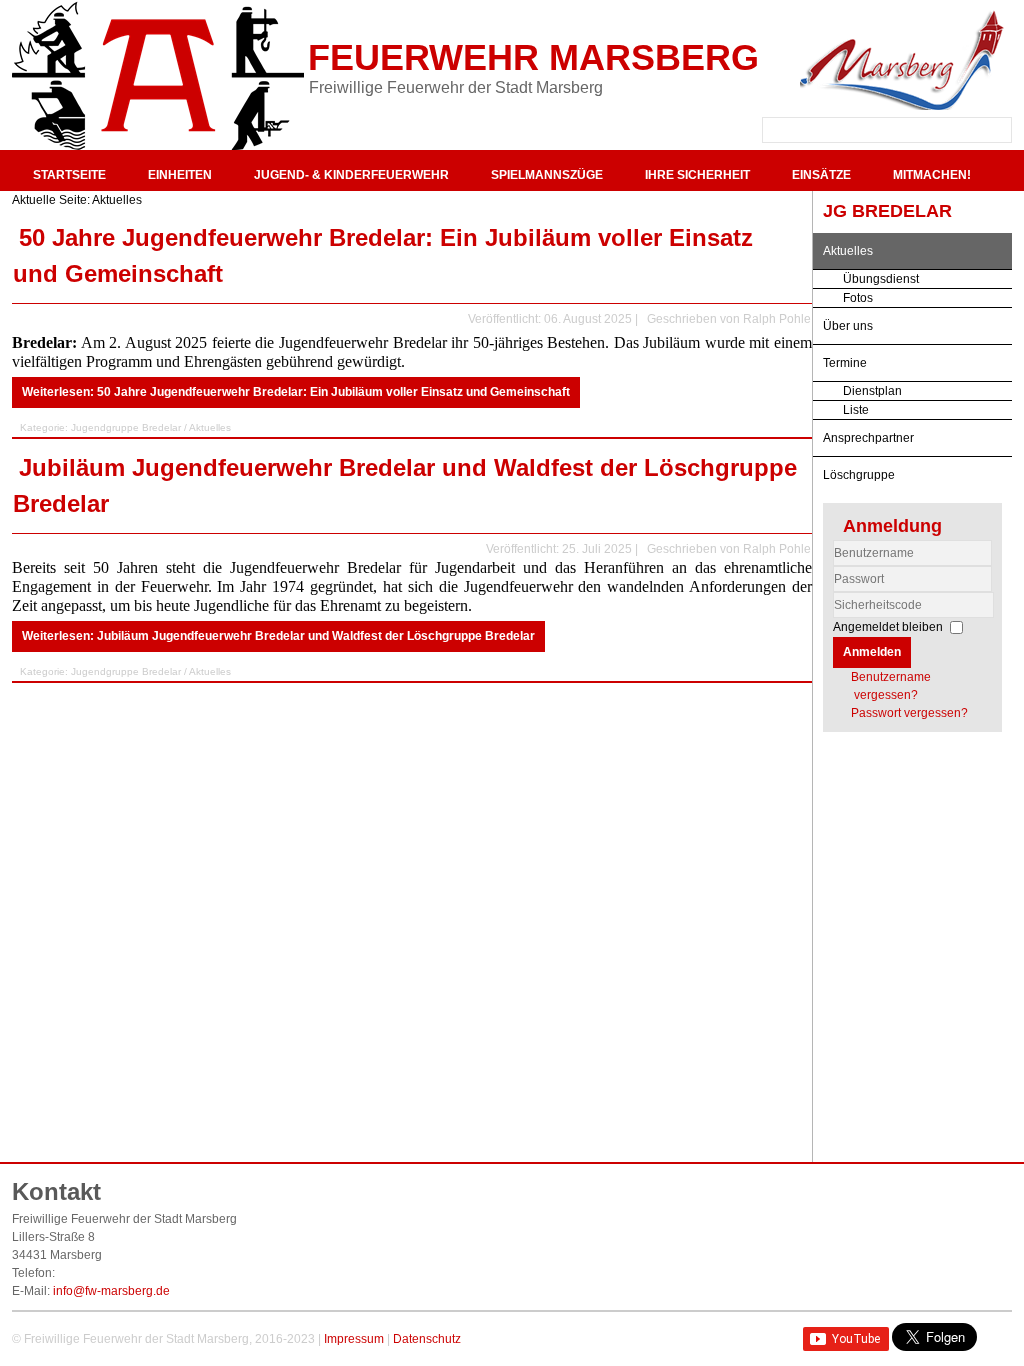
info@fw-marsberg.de (111, 1291)
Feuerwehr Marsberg (533, 57)
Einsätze (821, 175)
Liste (856, 410)
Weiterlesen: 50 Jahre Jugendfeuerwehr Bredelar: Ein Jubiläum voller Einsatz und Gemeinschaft (296, 392)
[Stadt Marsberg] (902, 60)
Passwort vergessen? (909, 713)
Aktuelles (848, 251)
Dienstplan (872, 391)
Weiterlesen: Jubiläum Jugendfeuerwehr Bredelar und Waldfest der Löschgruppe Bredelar (278, 636)
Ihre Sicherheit (697, 175)
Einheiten (180, 175)
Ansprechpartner (868, 438)
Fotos (858, 298)
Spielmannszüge (547, 175)
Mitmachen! (932, 175)
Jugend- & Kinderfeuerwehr (351, 175)
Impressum (354, 1339)
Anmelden (872, 652)
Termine (845, 363)
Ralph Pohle (777, 319)
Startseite (69, 175)
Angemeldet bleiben (888, 627)
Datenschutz (427, 1339)
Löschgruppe (859, 475)
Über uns (848, 326)
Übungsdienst (881, 279)
